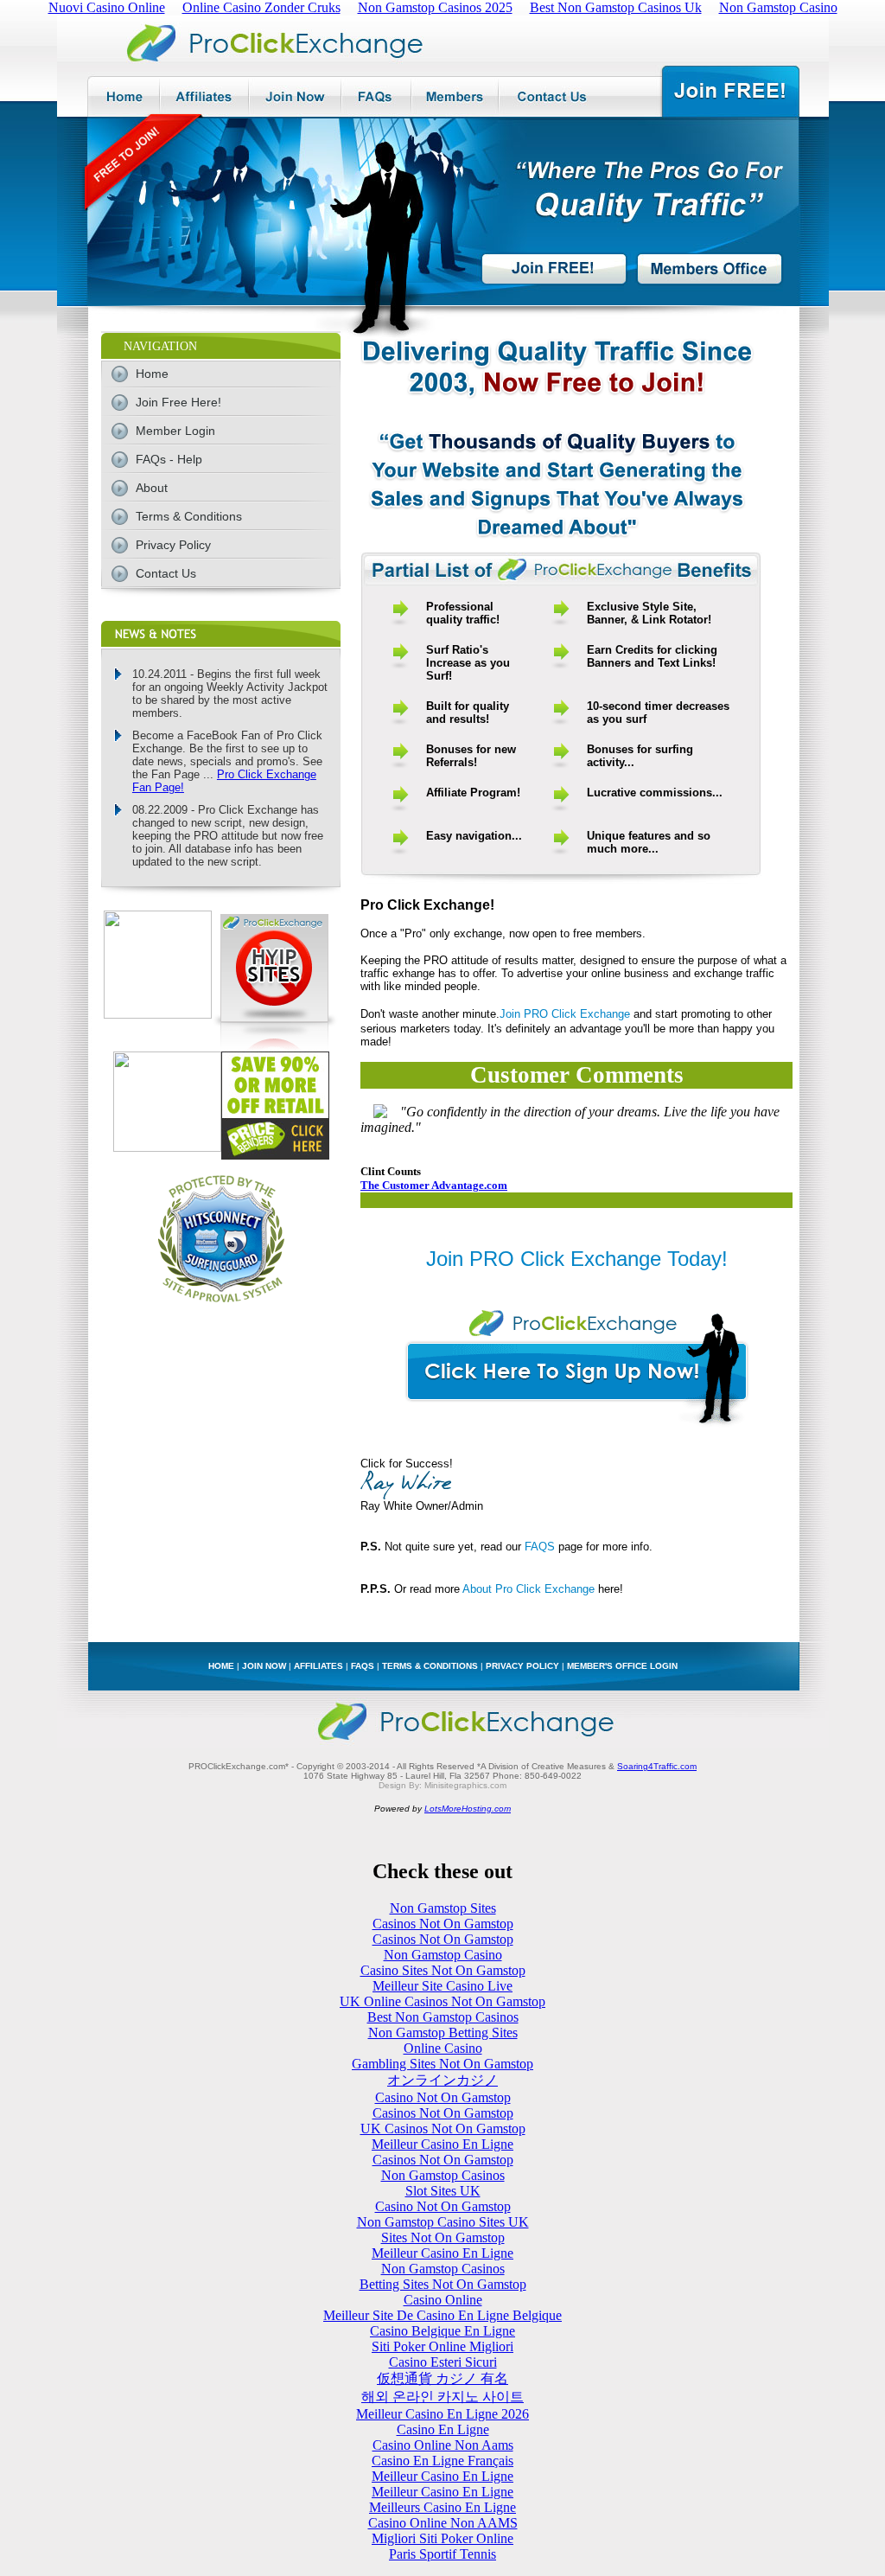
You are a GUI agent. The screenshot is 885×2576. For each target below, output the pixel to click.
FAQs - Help (169, 459)
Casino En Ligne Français (442, 2461)
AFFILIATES (318, 1666)
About (152, 488)
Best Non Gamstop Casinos (443, 2017)
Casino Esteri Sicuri (443, 2362)
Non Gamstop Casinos (443, 2175)
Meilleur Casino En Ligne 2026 (442, 2414)
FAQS (540, 1547)
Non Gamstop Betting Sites (443, 2033)
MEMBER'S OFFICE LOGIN (622, 1666)
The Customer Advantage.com (434, 1185)
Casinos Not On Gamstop (443, 1924)
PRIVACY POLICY (522, 1666)
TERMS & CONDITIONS (430, 1666)
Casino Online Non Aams (443, 2445)
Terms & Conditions (189, 516)
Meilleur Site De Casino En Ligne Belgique (442, 2315)
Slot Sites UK (443, 2191)
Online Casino (443, 2048)
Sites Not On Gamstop (443, 2237)
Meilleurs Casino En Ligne (442, 2507)
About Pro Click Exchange (528, 1589)
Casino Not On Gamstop (443, 2097)
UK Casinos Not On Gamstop (443, 2129)
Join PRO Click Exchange (565, 1014)
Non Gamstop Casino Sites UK (443, 2222)
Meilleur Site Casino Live (442, 1986)
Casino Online (443, 2300)
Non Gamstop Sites (443, 1908)
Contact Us (166, 573)
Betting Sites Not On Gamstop (443, 2284)
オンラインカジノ (442, 2080)
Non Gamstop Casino (443, 1955)
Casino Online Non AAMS (443, 2523)
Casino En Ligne (443, 2429)
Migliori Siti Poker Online (442, 2538)
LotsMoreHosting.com (468, 1809)
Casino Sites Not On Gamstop (443, 1970)
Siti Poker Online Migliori (442, 2346)
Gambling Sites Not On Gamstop (442, 2064)
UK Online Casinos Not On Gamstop (442, 2001)
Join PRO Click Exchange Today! (577, 1259)
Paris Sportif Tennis (442, 2554)
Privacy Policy (173, 545)
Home (152, 374)
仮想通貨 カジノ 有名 (442, 2378)
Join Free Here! (178, 402)
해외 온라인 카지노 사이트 (442, 2397)
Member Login (175, 431)
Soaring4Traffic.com (657, 1766)
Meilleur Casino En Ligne (442, 2144)
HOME (221, 1666)
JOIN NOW (264, 1666)
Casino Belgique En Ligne (442, 2331)
